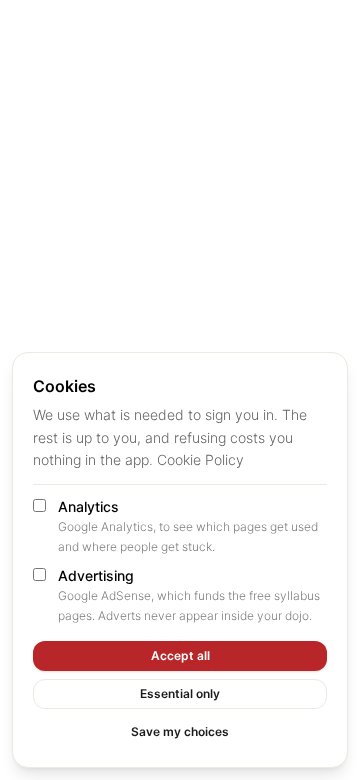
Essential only (180, 693)
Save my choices (180, 731)
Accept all (180, 655)
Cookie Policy (200, 459)
